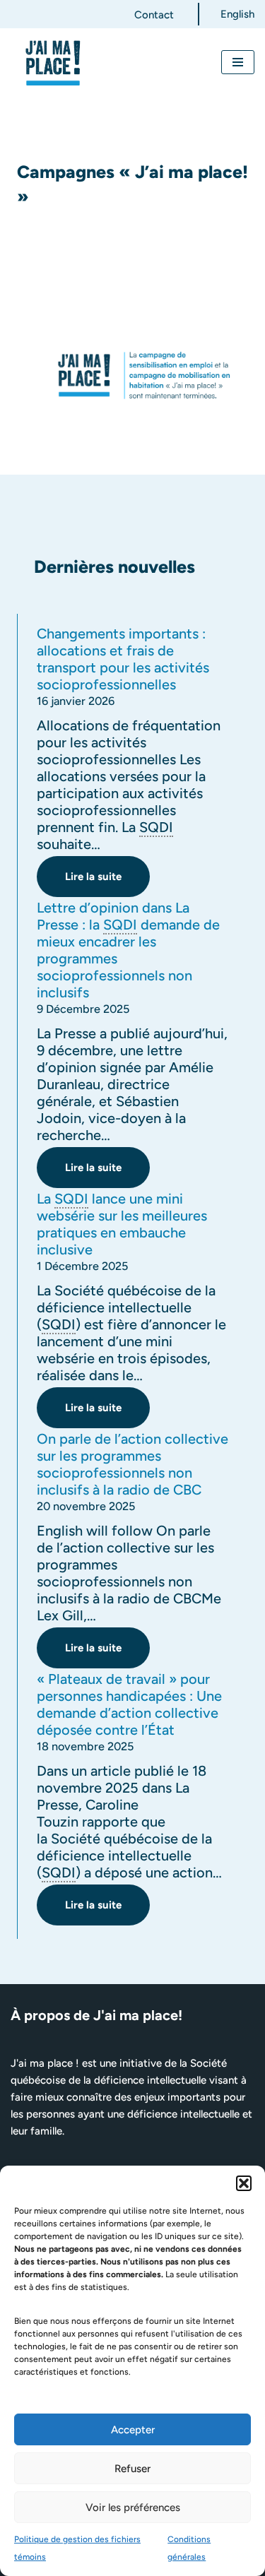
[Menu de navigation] (238, 62)
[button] (244, 2183)
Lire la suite (79, 883)
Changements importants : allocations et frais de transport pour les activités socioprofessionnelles (123, 659)
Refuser (132, 2469)
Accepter (133, 2430)
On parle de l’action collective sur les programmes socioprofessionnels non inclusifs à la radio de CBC (132, 1464)
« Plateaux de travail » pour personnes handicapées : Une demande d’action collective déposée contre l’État (129, 1704)
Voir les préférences (133, 2507)
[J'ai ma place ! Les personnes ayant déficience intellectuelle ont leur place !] (53, 63)
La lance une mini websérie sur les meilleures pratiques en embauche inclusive (122, 1224)
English (237, 14)
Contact (154, 15)
